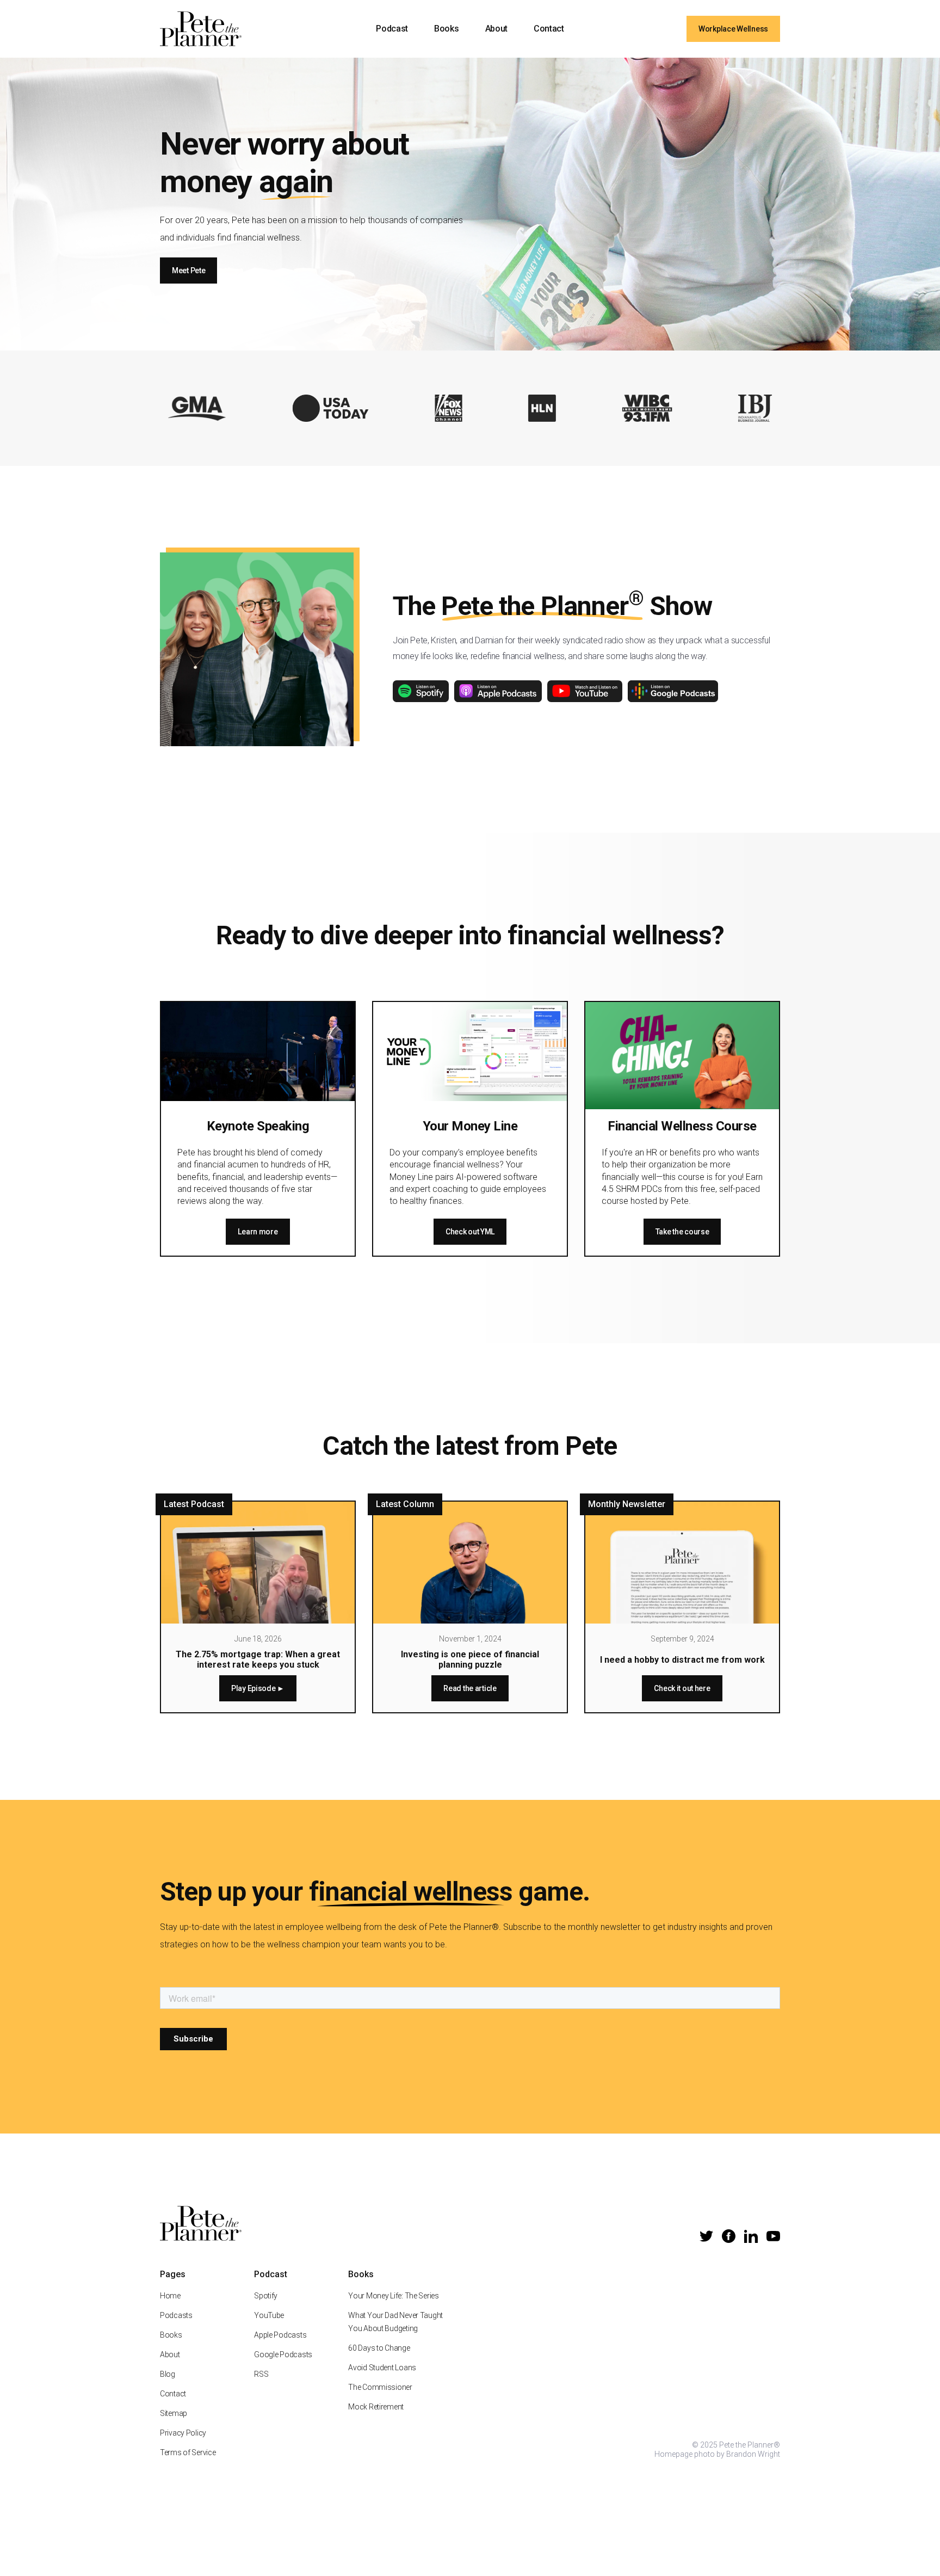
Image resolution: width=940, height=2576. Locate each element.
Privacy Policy (183, 2433)
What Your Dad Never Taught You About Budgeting (395, 2322)
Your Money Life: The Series (393, 2296)
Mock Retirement (376, 2407)
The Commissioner (380, 2387)
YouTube (269, 2315)
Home (170, 2296)
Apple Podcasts (280, 2335)
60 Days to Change (379, 2348)
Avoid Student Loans (382, 2368)
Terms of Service (188, 2452)
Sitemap (174, 2413)
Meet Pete (188, 270)
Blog (168, 2374)
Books (446, 29)
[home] (201, 29)
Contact (549, 29)
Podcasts (176, 2315)
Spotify (266, 2296)
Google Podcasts (283, 2354)
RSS (261, 2374)
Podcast (392, 29)
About (496, 29)
